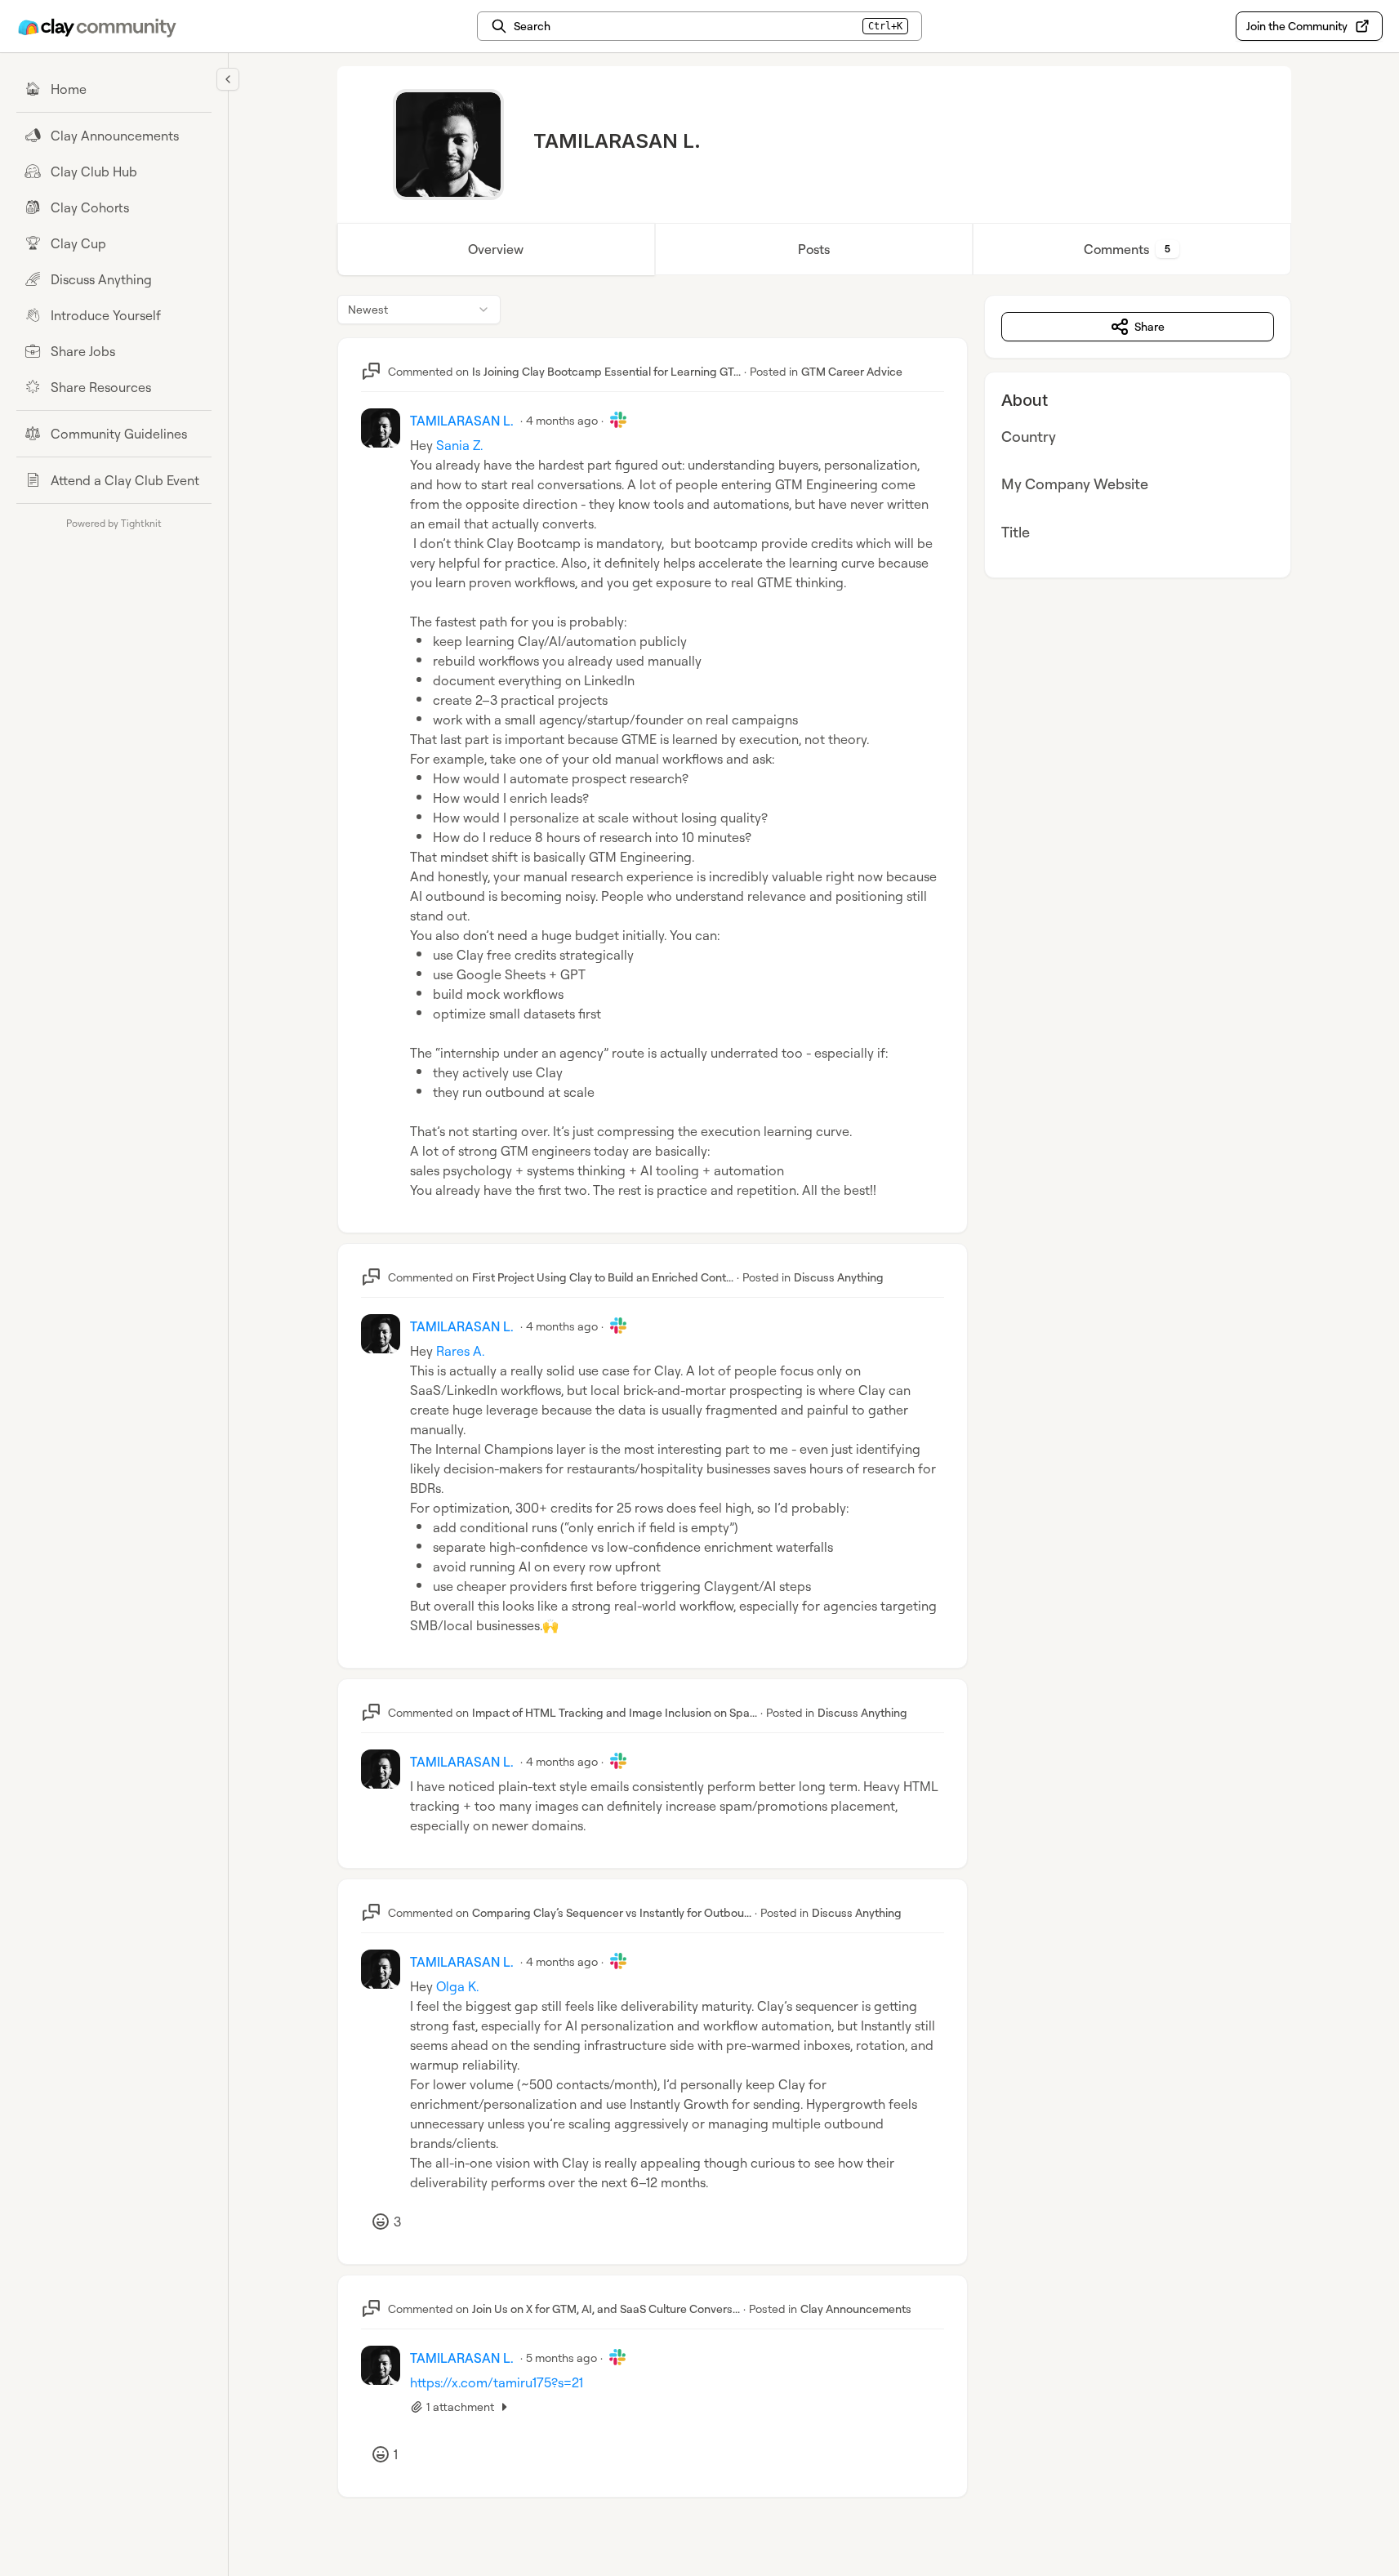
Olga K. (457, 1986)
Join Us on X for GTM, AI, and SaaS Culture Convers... (606, 2309)
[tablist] (814, 249)
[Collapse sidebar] (228, 79)
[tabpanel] (814, 1413)
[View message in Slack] (618, 420)
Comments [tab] (1127, 249)
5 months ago (561, 2358)
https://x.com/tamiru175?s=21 (497, 2382)
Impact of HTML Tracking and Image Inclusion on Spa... (615, 1712)
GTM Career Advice (852, 371)
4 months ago (562, 420)
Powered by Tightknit (114, 523)
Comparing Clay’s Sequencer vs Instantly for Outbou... (612, 1912)
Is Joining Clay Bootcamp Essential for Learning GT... (606, 371)
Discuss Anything (839, 1277)
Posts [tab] (814, 249)
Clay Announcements (856, 2309)
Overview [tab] (496, 249)
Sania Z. (459, 445)
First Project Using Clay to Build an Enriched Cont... (603, 1277)
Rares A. (460, 1351)
